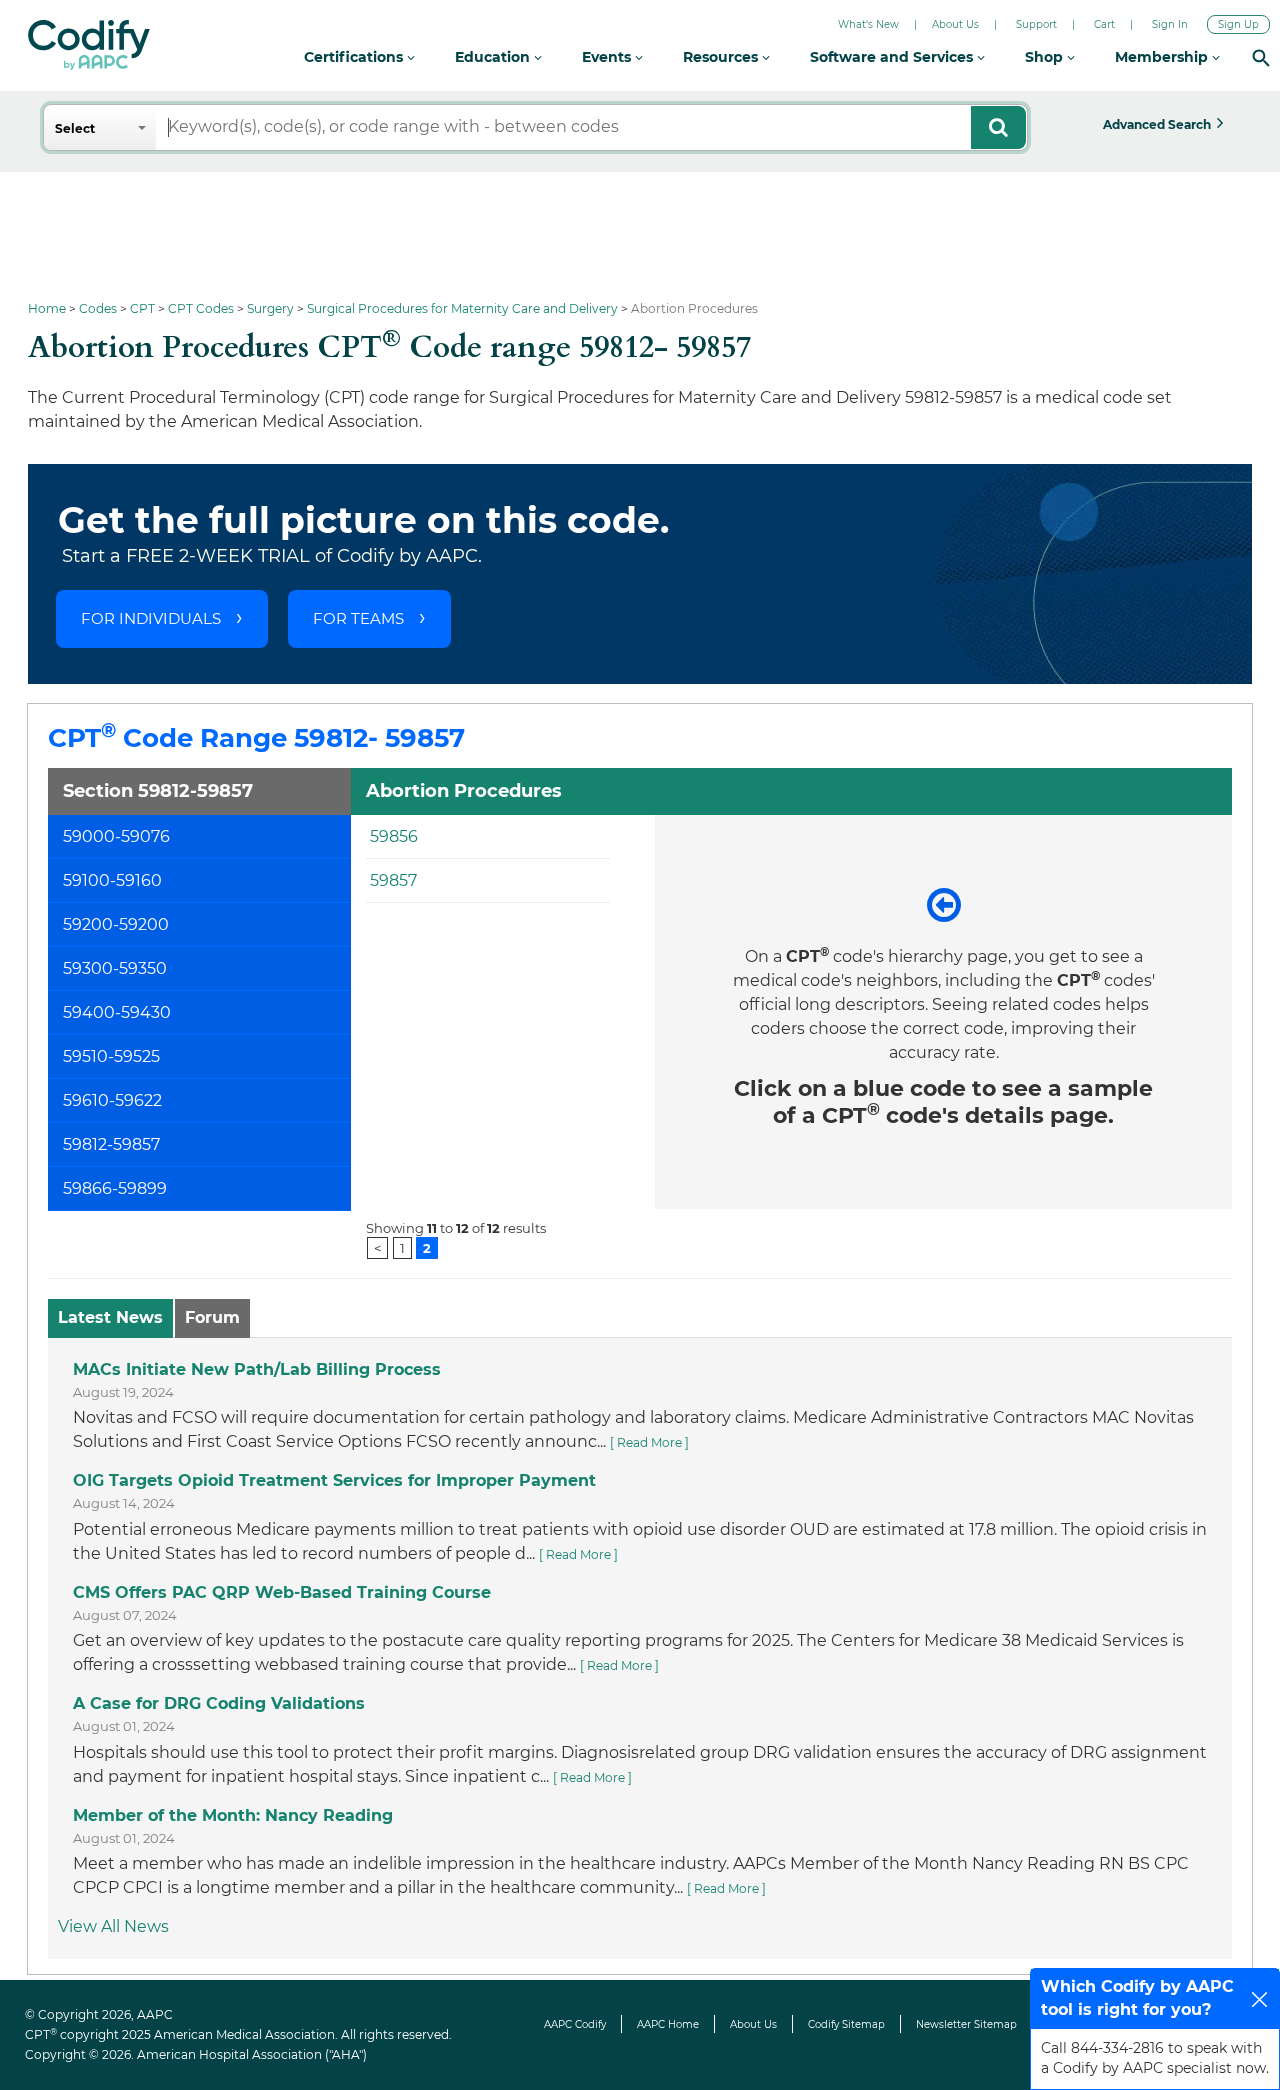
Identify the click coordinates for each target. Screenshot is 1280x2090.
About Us (955, 24)
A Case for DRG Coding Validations (219, 1703)
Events (608, 57)
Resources (722, 57)
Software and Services (893, 57)
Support (1036, 24)
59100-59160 (112, 880)
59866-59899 (115, 1188)
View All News (113, 1926)
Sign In (1170, 24)
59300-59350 (115, 968)
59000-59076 (116, 836)
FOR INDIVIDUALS (151, 618)
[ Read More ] (649, 1442)
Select (75, 128)
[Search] (1261, 57)
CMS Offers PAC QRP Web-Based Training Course (282, 1592)
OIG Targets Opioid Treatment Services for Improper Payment (334, 1480)
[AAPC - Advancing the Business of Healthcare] (89, 45)
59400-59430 (117, 1012)
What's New (868, 24)
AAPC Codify (575, 2024)
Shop (1046, 57)
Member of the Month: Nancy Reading (233, 1815)
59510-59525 (111, 1056)
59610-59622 (112, 1100)
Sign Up (1238, 24)
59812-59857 (111, 1144)
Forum (212, 1317)
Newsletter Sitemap (966, 2024)
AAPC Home (668, 2024)
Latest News (110, 1317)
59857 (393, 880)
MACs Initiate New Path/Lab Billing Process (257, 1369)
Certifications (355, 57)
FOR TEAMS (358, 618)
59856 (394, 836)
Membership (1163, 57)
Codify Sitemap (846, 2024)
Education (494, 57)
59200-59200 (116, 924)
